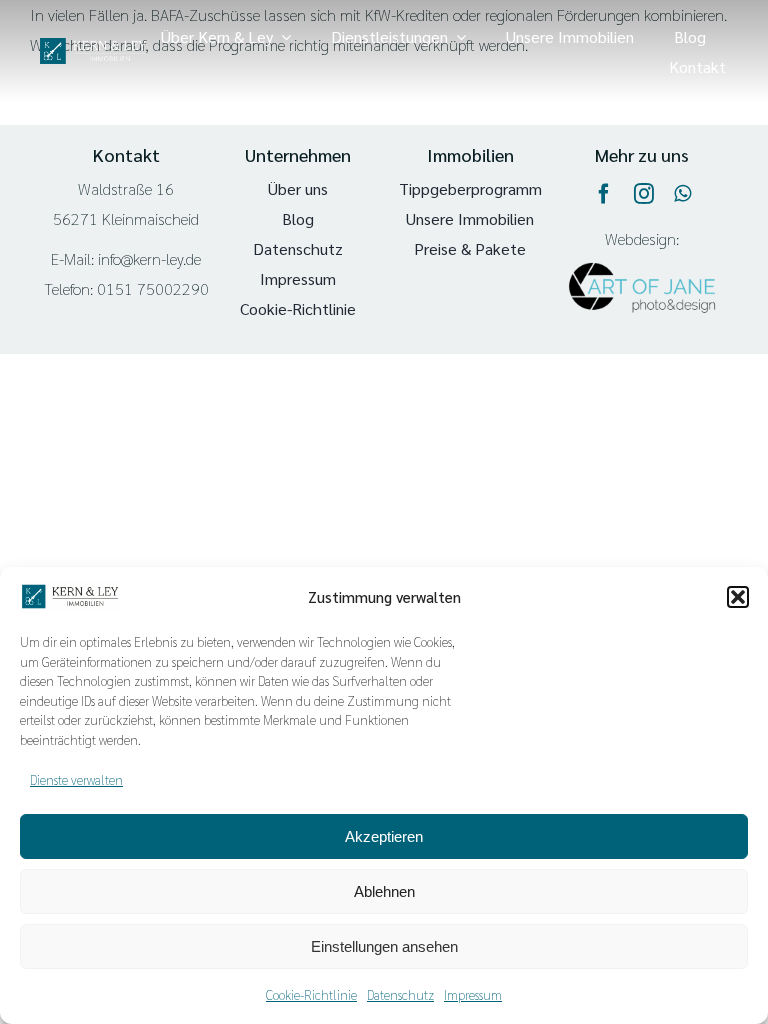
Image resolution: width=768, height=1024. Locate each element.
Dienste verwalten (76, 779)
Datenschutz (400, 994)
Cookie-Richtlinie (311, 994)
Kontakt (126, 154)
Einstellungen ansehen (384, 946)
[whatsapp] (682, 194)
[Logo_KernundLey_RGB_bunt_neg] (93, 45)
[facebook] (604, 194)
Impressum (473, 994)
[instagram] (644, 194)
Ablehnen (384, 891)
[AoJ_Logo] (642, 246)
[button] (738, 597)
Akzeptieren (384, 836)
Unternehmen (298, 154)
